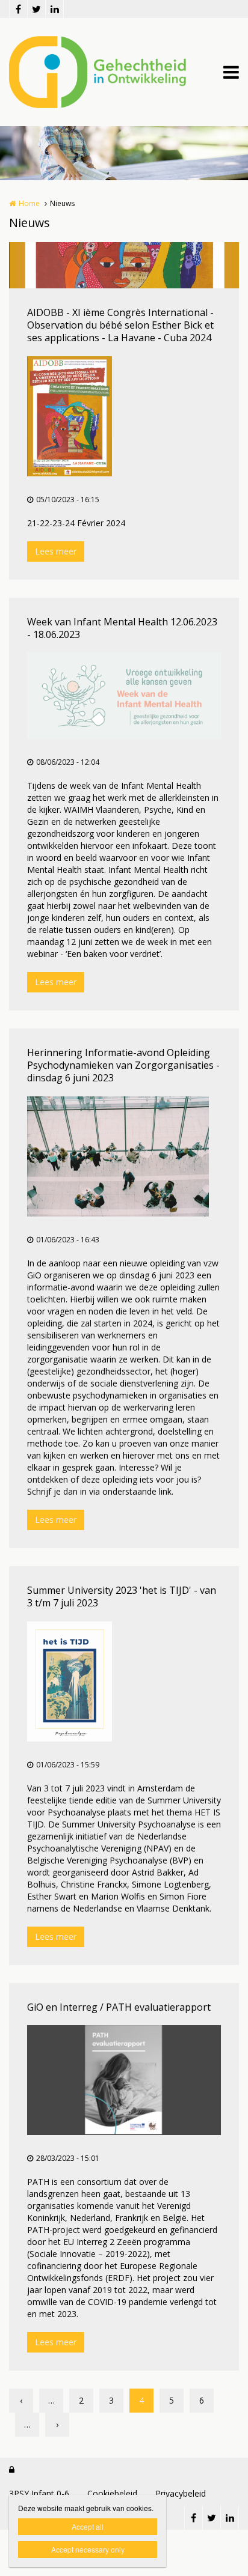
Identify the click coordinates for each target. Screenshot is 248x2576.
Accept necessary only (88, 2549)
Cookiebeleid (112, 2493)
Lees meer (56, 551)
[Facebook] (18, 9)
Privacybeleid (181, 2493)
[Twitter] (36, 9)
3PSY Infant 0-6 (39, 2493)
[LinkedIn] (54, 9)
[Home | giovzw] (116, 72)
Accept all (88, 2526)
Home (29, 203)
